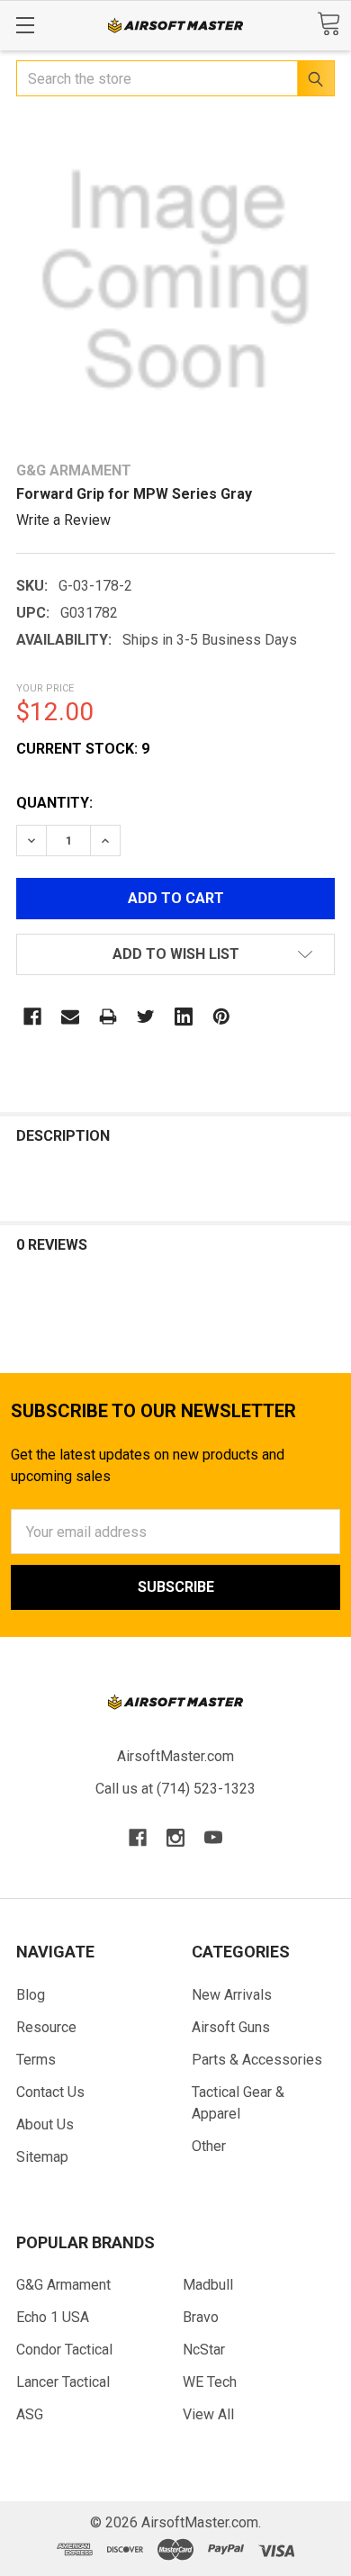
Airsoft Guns (231, 2027)
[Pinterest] (221, 1017)
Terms (36, 2060)
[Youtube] (213, 1838)
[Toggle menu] (25, 25)
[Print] (108, 1017)
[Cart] (328, 24)
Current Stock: (83, 749)
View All (208, 2414)
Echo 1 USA (53, 2317)
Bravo (201, 2317)
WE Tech (210, 2382)
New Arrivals (232, 1995)
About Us (45, 2124)
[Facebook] (32, 1017)
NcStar (204, 2350)
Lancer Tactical (63, 2382)
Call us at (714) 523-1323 (175, 1789)
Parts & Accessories (257, 2060)
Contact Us (50, 2092)
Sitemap (42, 2157)
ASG (30, 2414)
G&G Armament (63, 2285)
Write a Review (63, 520)
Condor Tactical (64, 2350)
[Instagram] (175, 1838)
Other (209, 2146)
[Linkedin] (184, 1017)
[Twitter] (146, 1017)
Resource (46, 2027)
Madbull (208, 2285)
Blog (31, 1995)
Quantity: (54, 803)
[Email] (70, 1017)
